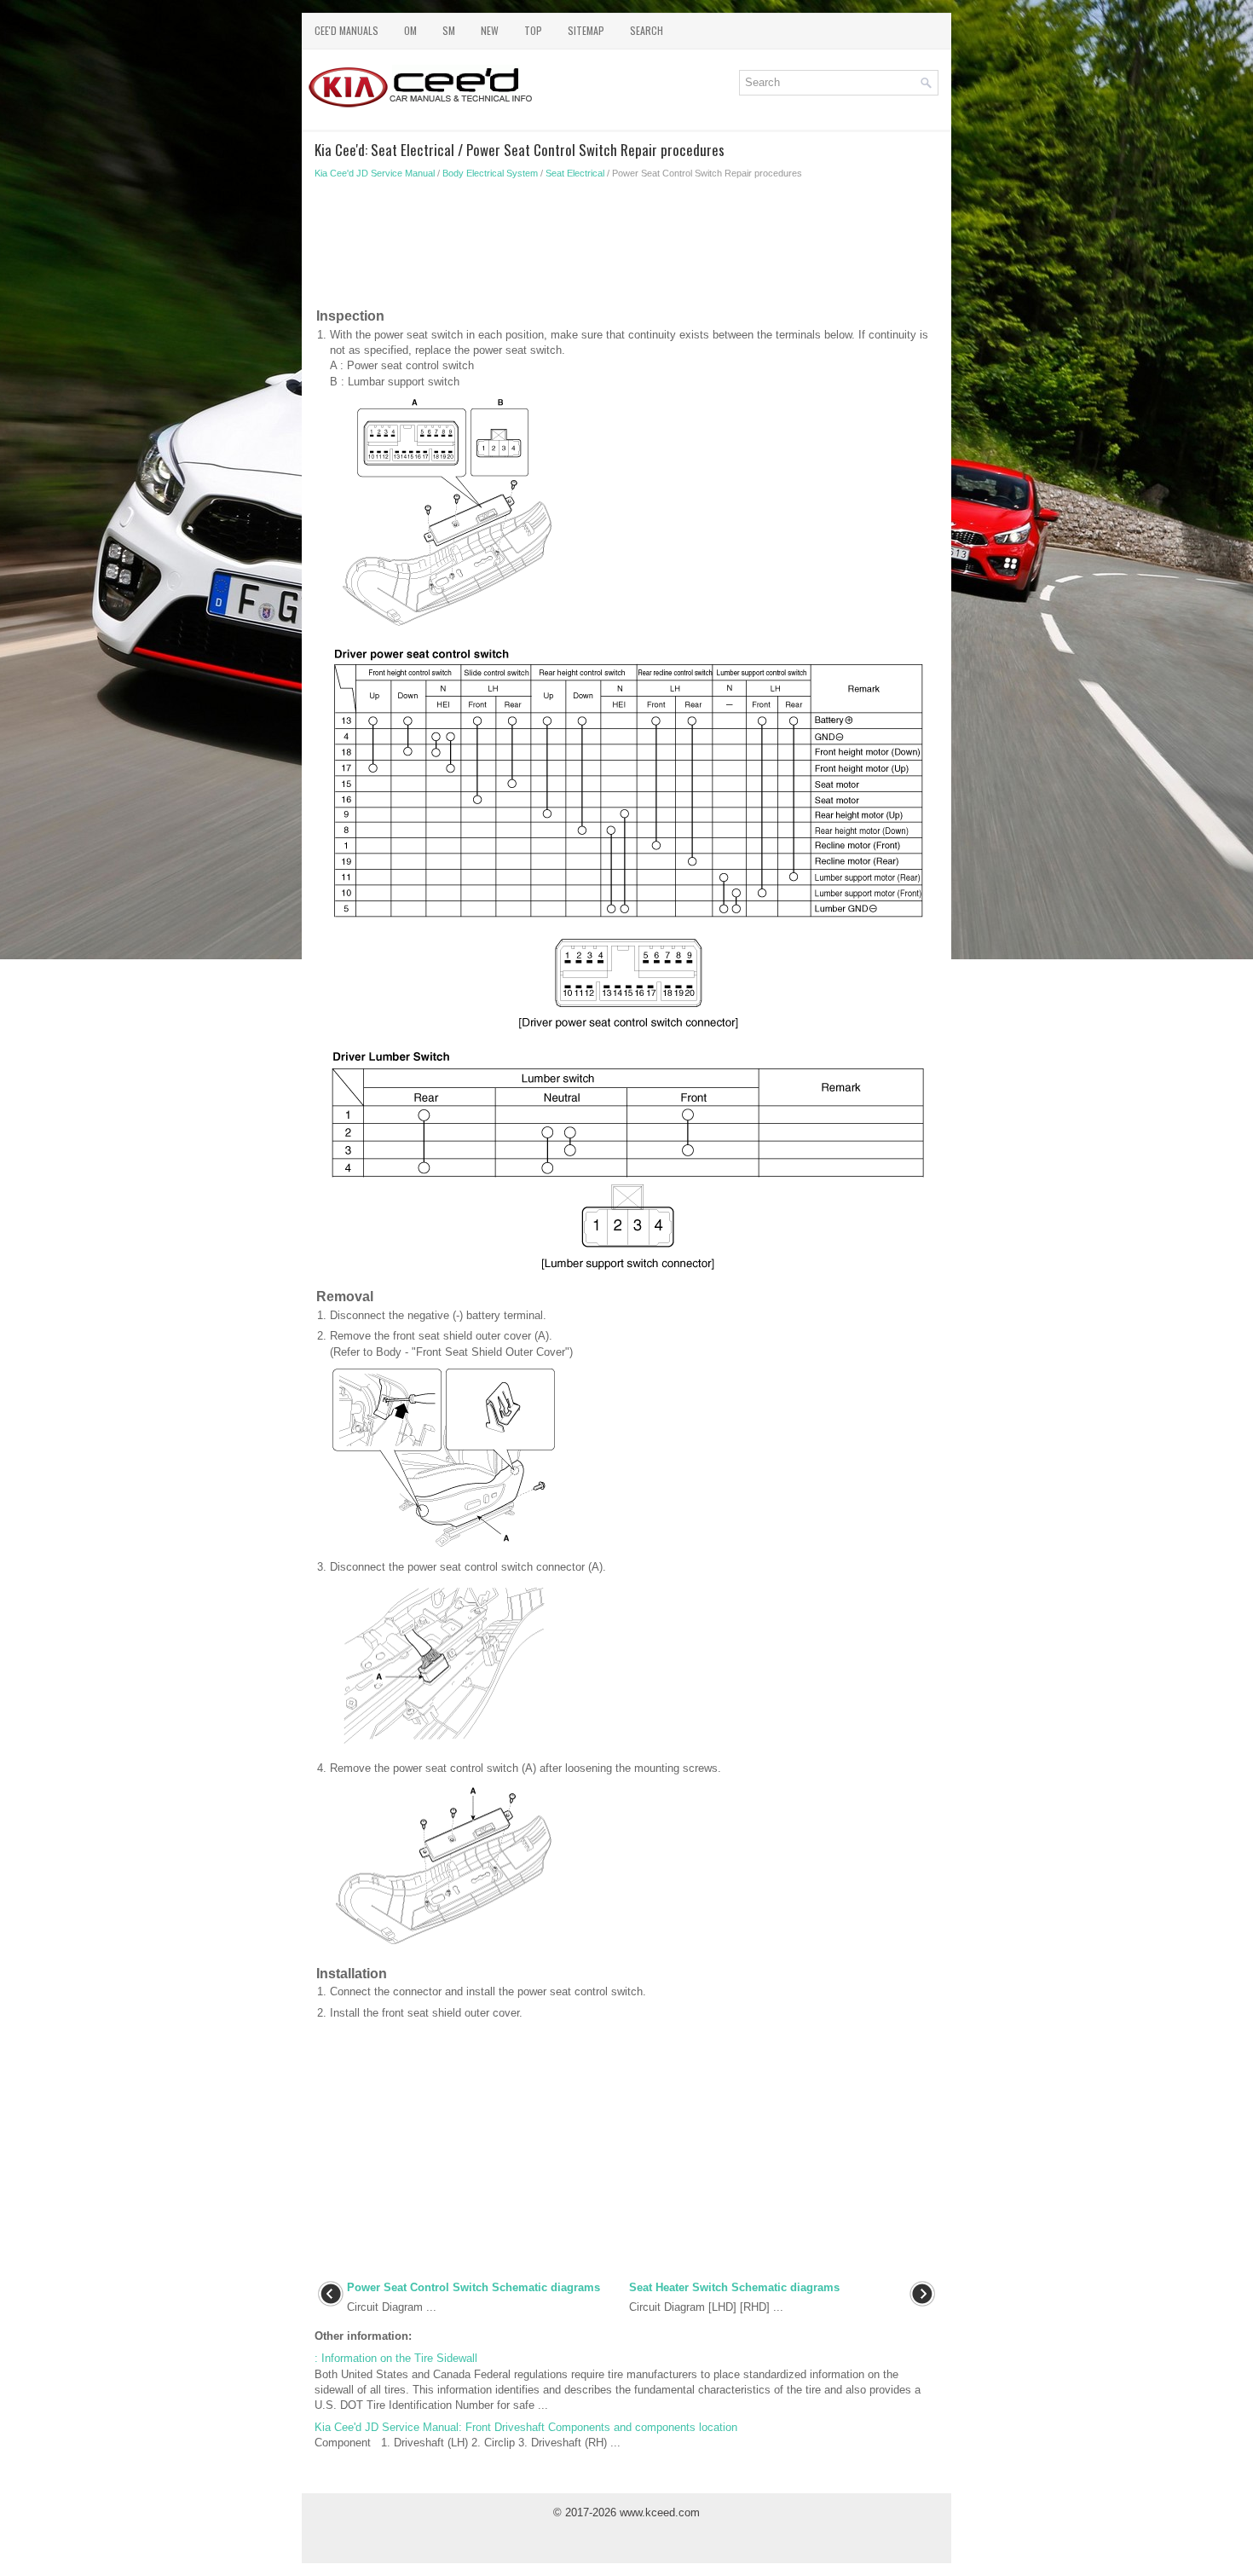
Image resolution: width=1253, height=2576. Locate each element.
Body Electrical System (490, 173)
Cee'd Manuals (346, 30)
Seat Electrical (575, 173)
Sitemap (586, 30)
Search (647, 30)
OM (410, 30)
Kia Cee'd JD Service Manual (375, 173)
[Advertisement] (626, 247)
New (490, 30)
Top (533, 30)
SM (449, 30)
